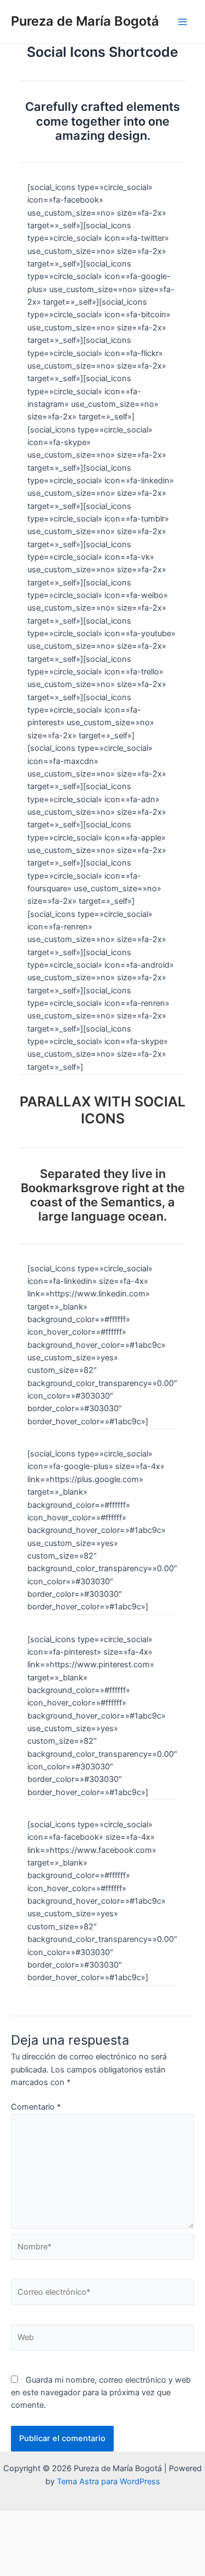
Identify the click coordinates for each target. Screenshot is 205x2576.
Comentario (36, 2107)
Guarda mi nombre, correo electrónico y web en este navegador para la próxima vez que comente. (101, 2393)
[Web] (102, 2340)
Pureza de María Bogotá (85, 21)
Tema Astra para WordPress (109, 2482)
